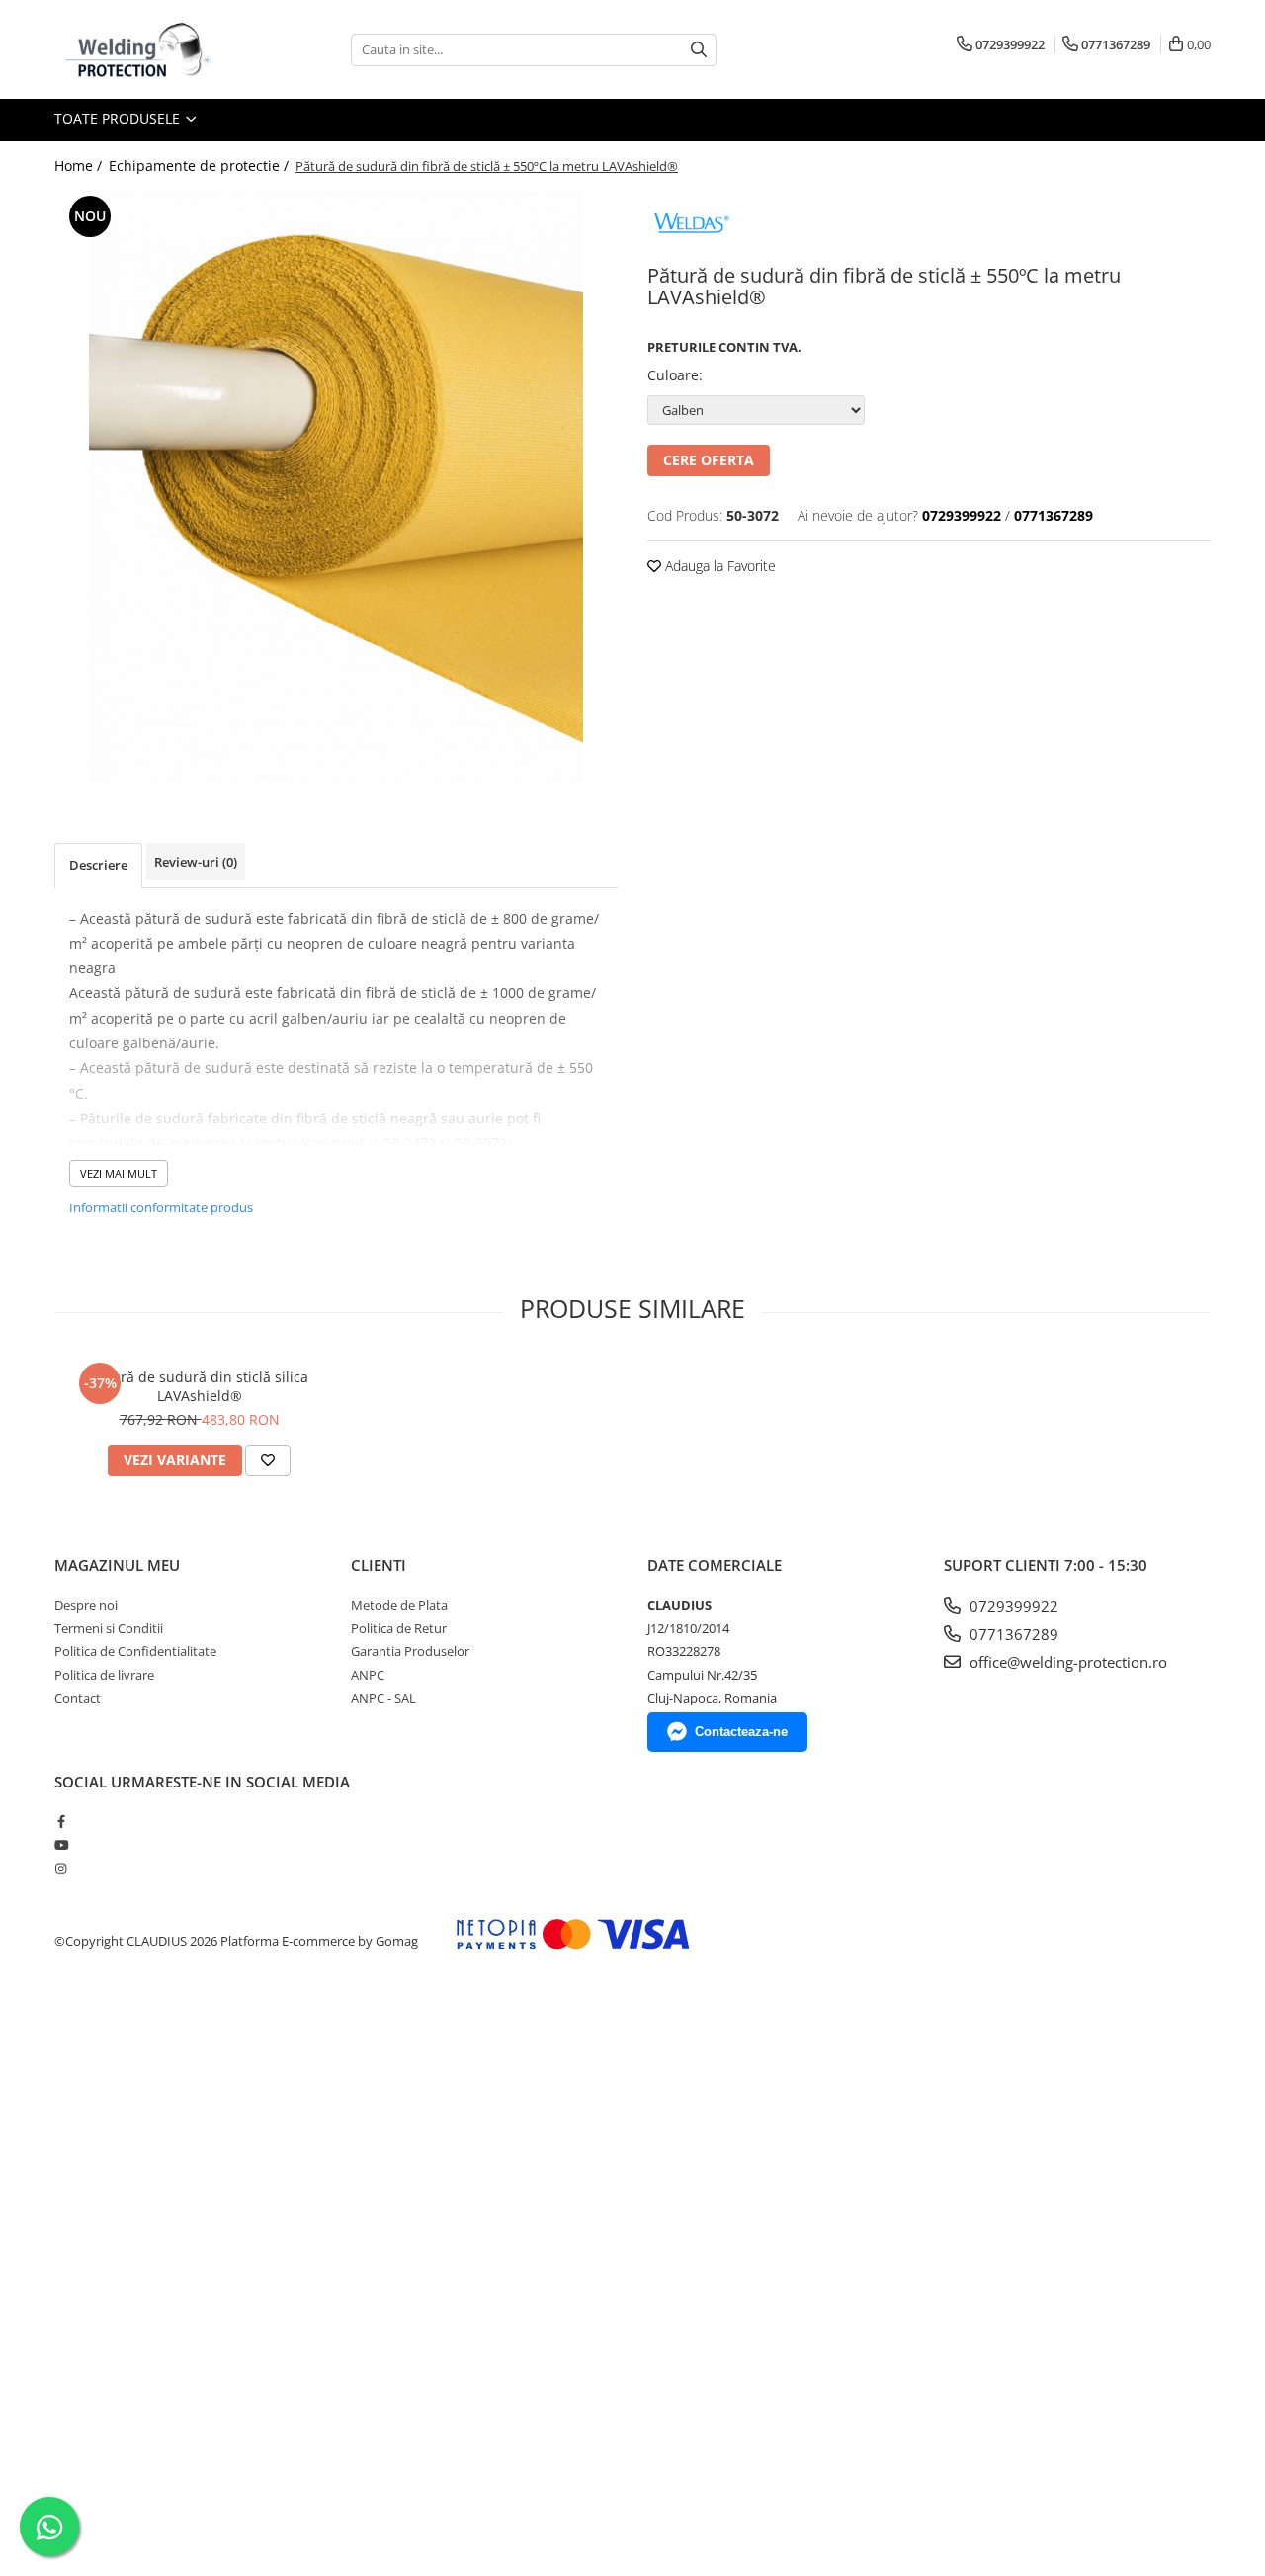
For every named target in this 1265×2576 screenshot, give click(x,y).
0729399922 (1012, 1606)
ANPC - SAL (383, 1698)
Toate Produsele (119, 118)
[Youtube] (61, 1845)
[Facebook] (61, 1821)
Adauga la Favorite (718, 566)
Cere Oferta (709, 460)
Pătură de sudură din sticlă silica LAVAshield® (200, 1386)
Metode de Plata (399, 1605)
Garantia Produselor (410, 1651)
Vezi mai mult (119, 1173)
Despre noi (86, 1605)
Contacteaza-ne (741, 1732)
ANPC (368, 1675)
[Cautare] (699, 50)
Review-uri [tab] (196, 862)
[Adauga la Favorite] (268, 1460)
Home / (80, 166)
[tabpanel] (336, 487)
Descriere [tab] (98, 865)
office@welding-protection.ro (1066, 1662)
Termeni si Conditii (109, 1628)
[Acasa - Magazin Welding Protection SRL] (153, 49)
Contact (78, 1698)
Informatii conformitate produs (161, 1207)
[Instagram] (61, 1869)
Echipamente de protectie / (201, 166)
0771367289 (1012, 1634)
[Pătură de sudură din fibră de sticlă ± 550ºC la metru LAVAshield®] (336, 487)
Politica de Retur (399, 1628)
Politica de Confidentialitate (135, 1651)
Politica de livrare (104, 1675)
